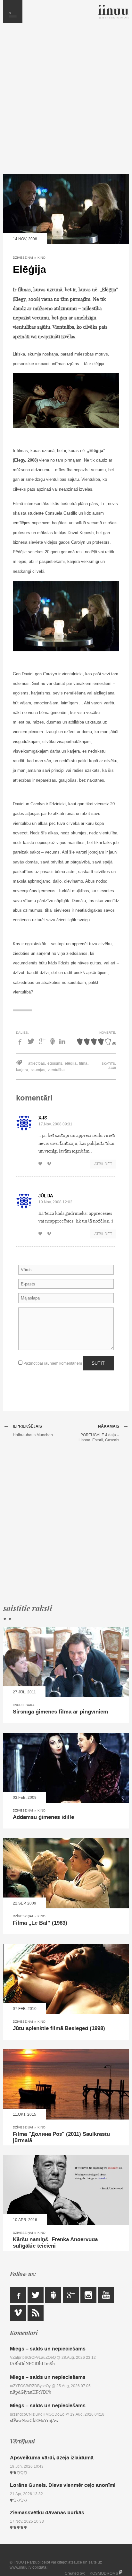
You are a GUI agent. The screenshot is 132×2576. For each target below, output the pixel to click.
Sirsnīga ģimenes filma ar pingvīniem (60, 1712)
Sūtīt (98, 1363)
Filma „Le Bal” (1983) (40, 1923)
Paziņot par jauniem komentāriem (52, 1363)
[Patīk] (42, 1164)
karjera (22, 1070)
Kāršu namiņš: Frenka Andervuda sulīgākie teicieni (55, 2243)
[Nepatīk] (51, 1164)
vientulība (56, 1070)
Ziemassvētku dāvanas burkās (47, 2513)
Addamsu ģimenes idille (43, 1817)
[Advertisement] (66, 102)
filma (83, 1063)
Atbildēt (103, 1164)
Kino (41, 258)
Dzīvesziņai (23, 258)
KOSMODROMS (104, 2573)
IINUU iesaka (24, 1705)
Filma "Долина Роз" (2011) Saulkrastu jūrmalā (61, 2137)
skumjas (38, 1070)
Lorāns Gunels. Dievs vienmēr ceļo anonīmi (63, 2485)
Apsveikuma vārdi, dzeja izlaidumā (52, 2458)
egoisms (55, 1063)
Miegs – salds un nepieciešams (48, 2349)
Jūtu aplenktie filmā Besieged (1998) (59, 2028)
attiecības (37, 1063)
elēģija (71, 1063)
